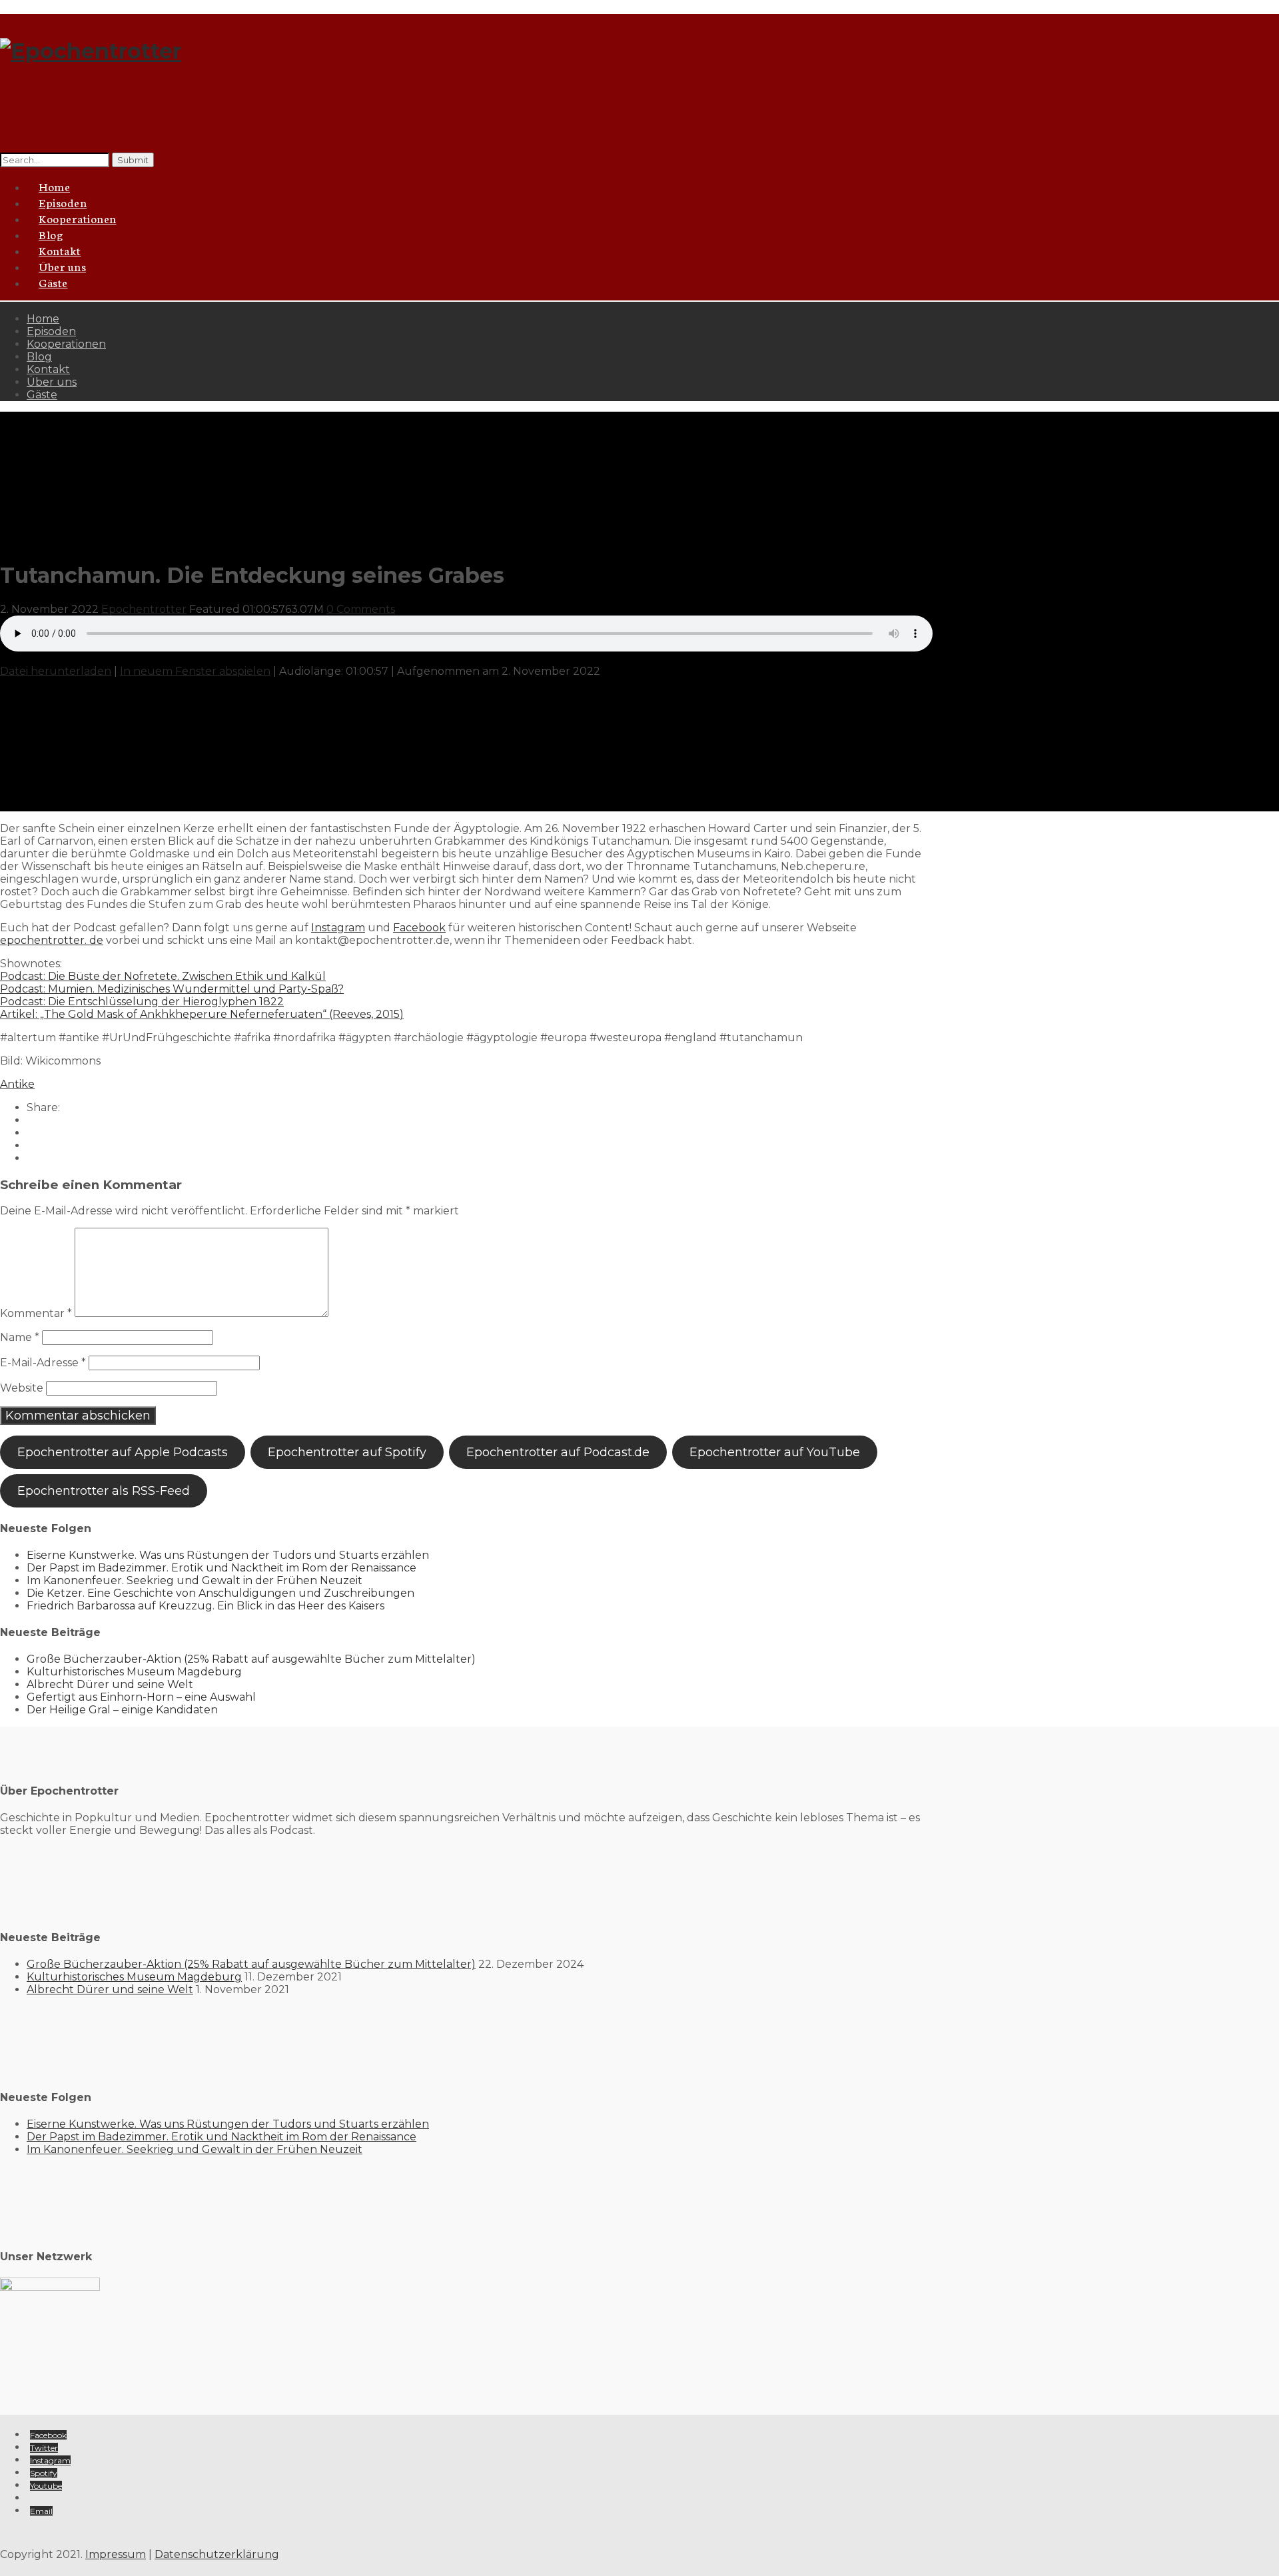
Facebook (419, 928)
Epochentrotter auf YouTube (775, 1452)
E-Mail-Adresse (43, 1363)
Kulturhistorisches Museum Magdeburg (134, 1672)
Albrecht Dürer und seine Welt (110, 1684)
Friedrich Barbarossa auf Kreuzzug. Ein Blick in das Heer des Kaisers (206, 1606)
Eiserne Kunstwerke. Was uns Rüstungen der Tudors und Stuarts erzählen (228, 1555)
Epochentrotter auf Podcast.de (558, 1452)
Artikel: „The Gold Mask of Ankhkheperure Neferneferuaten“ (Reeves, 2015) (202, 1014)
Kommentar (36, 1313)
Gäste (53, 282)
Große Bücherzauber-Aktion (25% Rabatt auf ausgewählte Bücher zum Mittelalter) (251, 1659)
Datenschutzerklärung (217, 2554)
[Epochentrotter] (91, 51)
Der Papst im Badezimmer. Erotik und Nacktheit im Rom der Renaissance (221, 1568)
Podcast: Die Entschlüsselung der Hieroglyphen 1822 (142, 1002)
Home (43, 319)
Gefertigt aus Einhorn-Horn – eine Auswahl (141, 1697)
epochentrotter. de (52, 940)
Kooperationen (78, 218)
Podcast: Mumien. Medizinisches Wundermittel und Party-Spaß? (172, 989)
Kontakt (48, 369)
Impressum (116, 2554)
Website (22, 1388)
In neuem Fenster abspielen (195, 671)
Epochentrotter (144, 609)
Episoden (51, 331)
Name (20, 1337)
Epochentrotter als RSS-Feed (104, 1491)
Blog (39, 357)
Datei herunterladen (56, 671)
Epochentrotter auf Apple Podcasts (123, 1452)
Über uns (52, 382)
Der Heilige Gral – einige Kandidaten (122, 1710)
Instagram (338, 928)
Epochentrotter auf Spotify (347, 1452)
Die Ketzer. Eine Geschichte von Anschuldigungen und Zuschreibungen (220, 1593)
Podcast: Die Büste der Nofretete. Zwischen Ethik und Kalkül (163, 976)
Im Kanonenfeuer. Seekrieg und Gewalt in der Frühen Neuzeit (195, 1580)
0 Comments (361, 609)
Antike (17, 1084)
